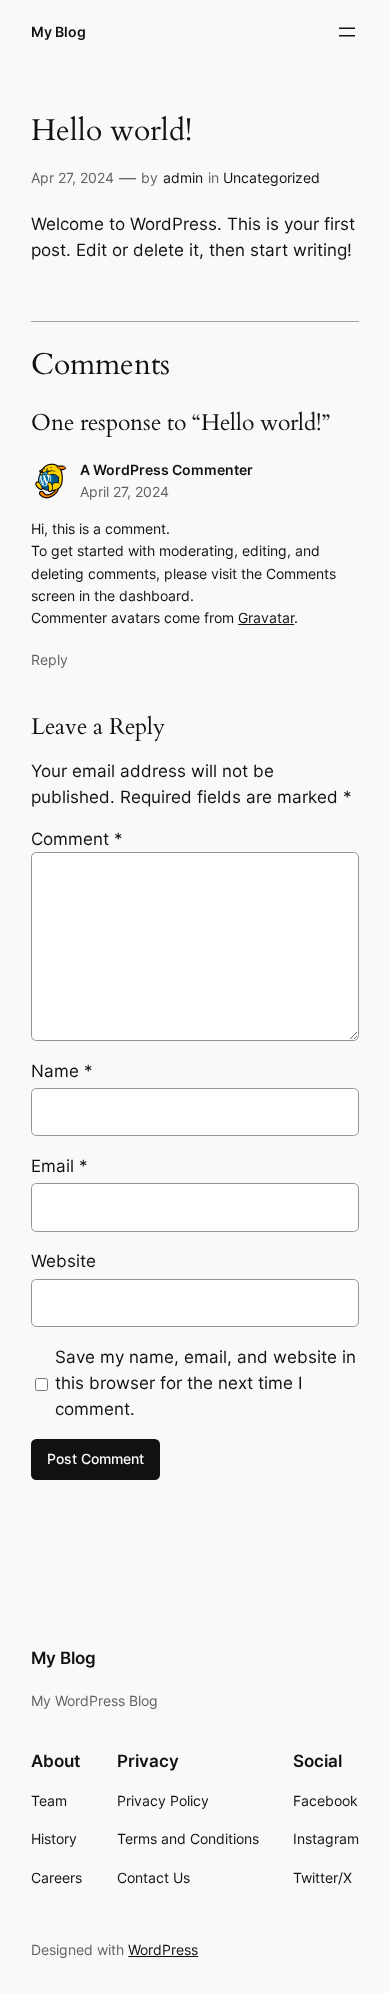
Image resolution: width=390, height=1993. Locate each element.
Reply (49, 659)
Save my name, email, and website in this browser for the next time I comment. (205, 1383)
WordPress (163, 1949)
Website (63, 1261)
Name (62, 1071)
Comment (77, 839)
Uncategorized (271, 177)
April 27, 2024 (124, 491)
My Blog (58, 31)
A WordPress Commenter (166, 469)
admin (183, 177)
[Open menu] (347, 32)
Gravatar (266, 617)
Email (59, 1166)
